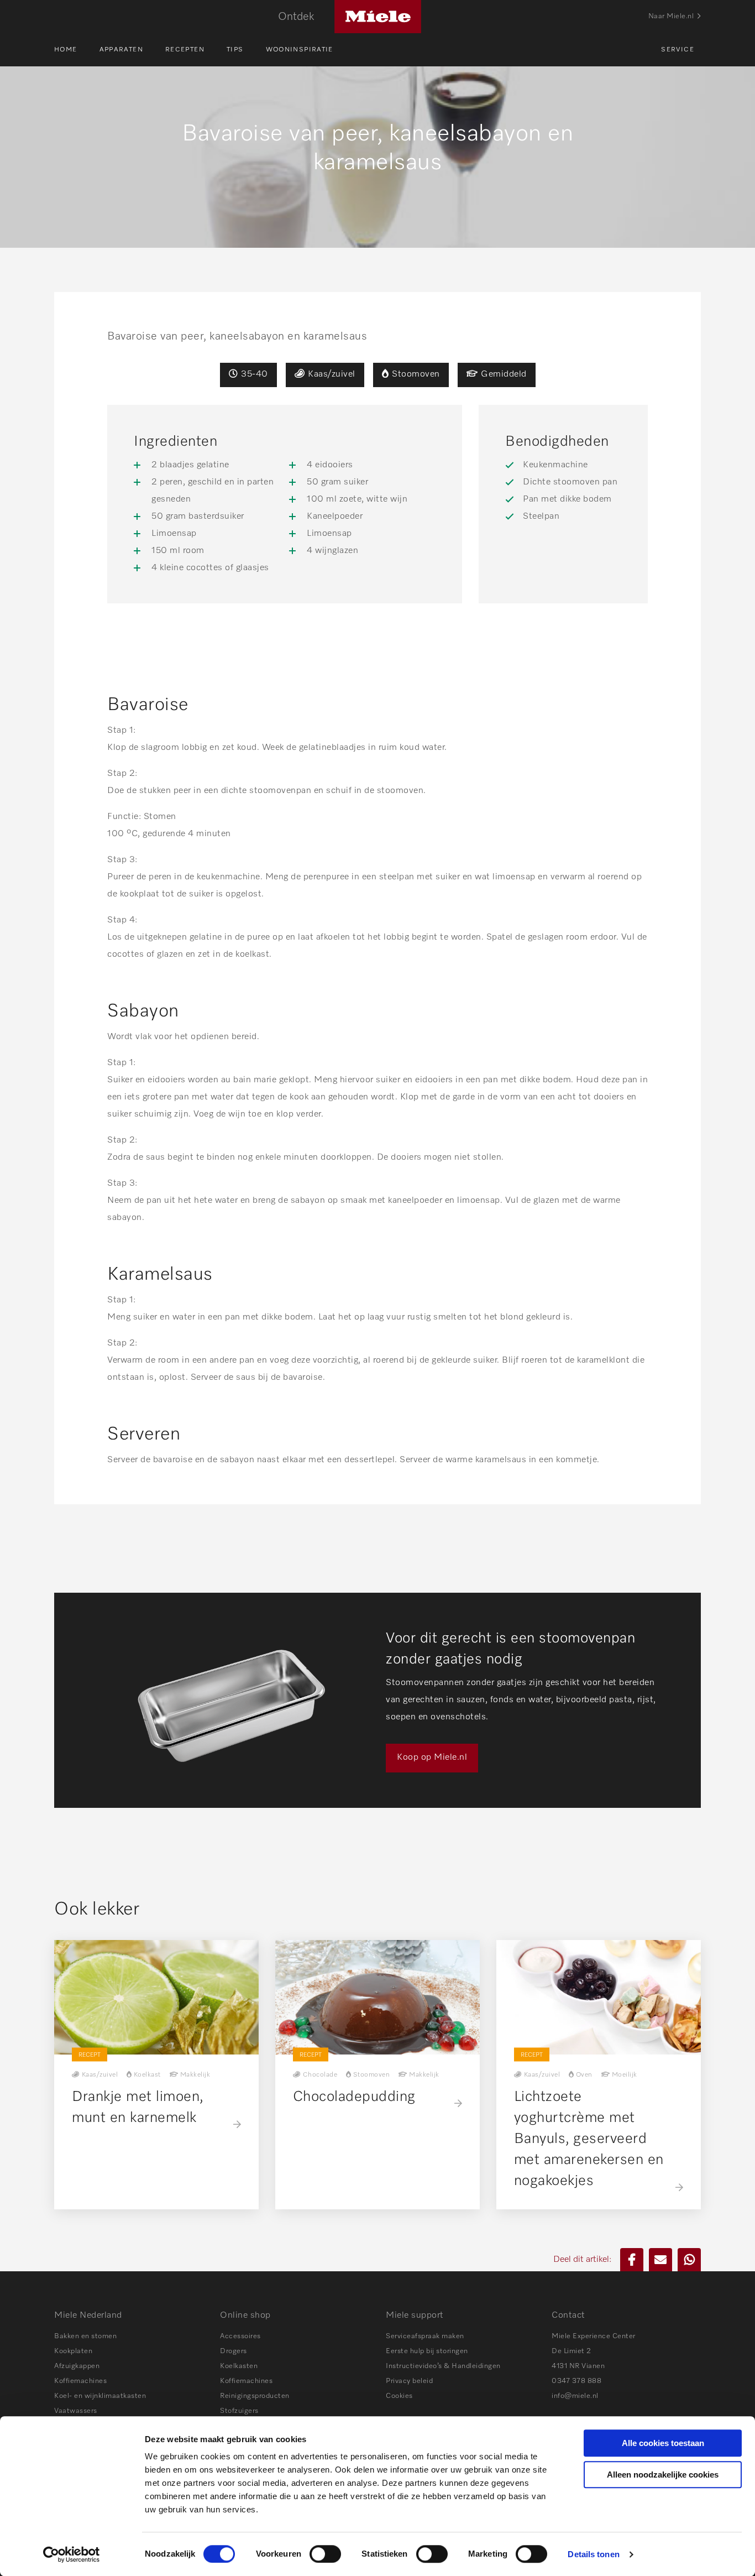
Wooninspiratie (300, 50)
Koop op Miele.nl (432, 1758)
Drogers (234, 2351)
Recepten (185, 50)
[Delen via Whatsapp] (689, 2260)
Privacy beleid (409, 2381)
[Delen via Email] (660, 2260)
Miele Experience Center (594, 2336)
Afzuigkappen (77, 2366)
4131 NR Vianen (578, 2366)
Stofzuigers (239, 2411)
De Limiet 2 (572, 2351)
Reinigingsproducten (255, 2396)
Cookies (399, 2396)
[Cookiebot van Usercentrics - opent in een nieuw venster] (72, 2554)
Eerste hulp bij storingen (427, 2351)
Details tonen (593, 2554)
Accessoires (240, 2336)
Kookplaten (73, 2351)
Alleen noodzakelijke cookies (663, 2475)
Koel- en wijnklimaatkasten (100, 2396)
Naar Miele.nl (671, 16)
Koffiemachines (80, 2381)
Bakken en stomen (85, 2336)
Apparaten (121, 50)
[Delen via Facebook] (632, 2260)
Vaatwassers (76, 2411)
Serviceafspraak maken (425, 2336)
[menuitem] (77, 50)
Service (678, 50)
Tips (235, 50)
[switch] (325, 2554)
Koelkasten (239, 2366)
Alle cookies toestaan (663, 2443)
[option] (377, 1700)
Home (66, 50)
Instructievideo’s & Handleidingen (443, 2366)
